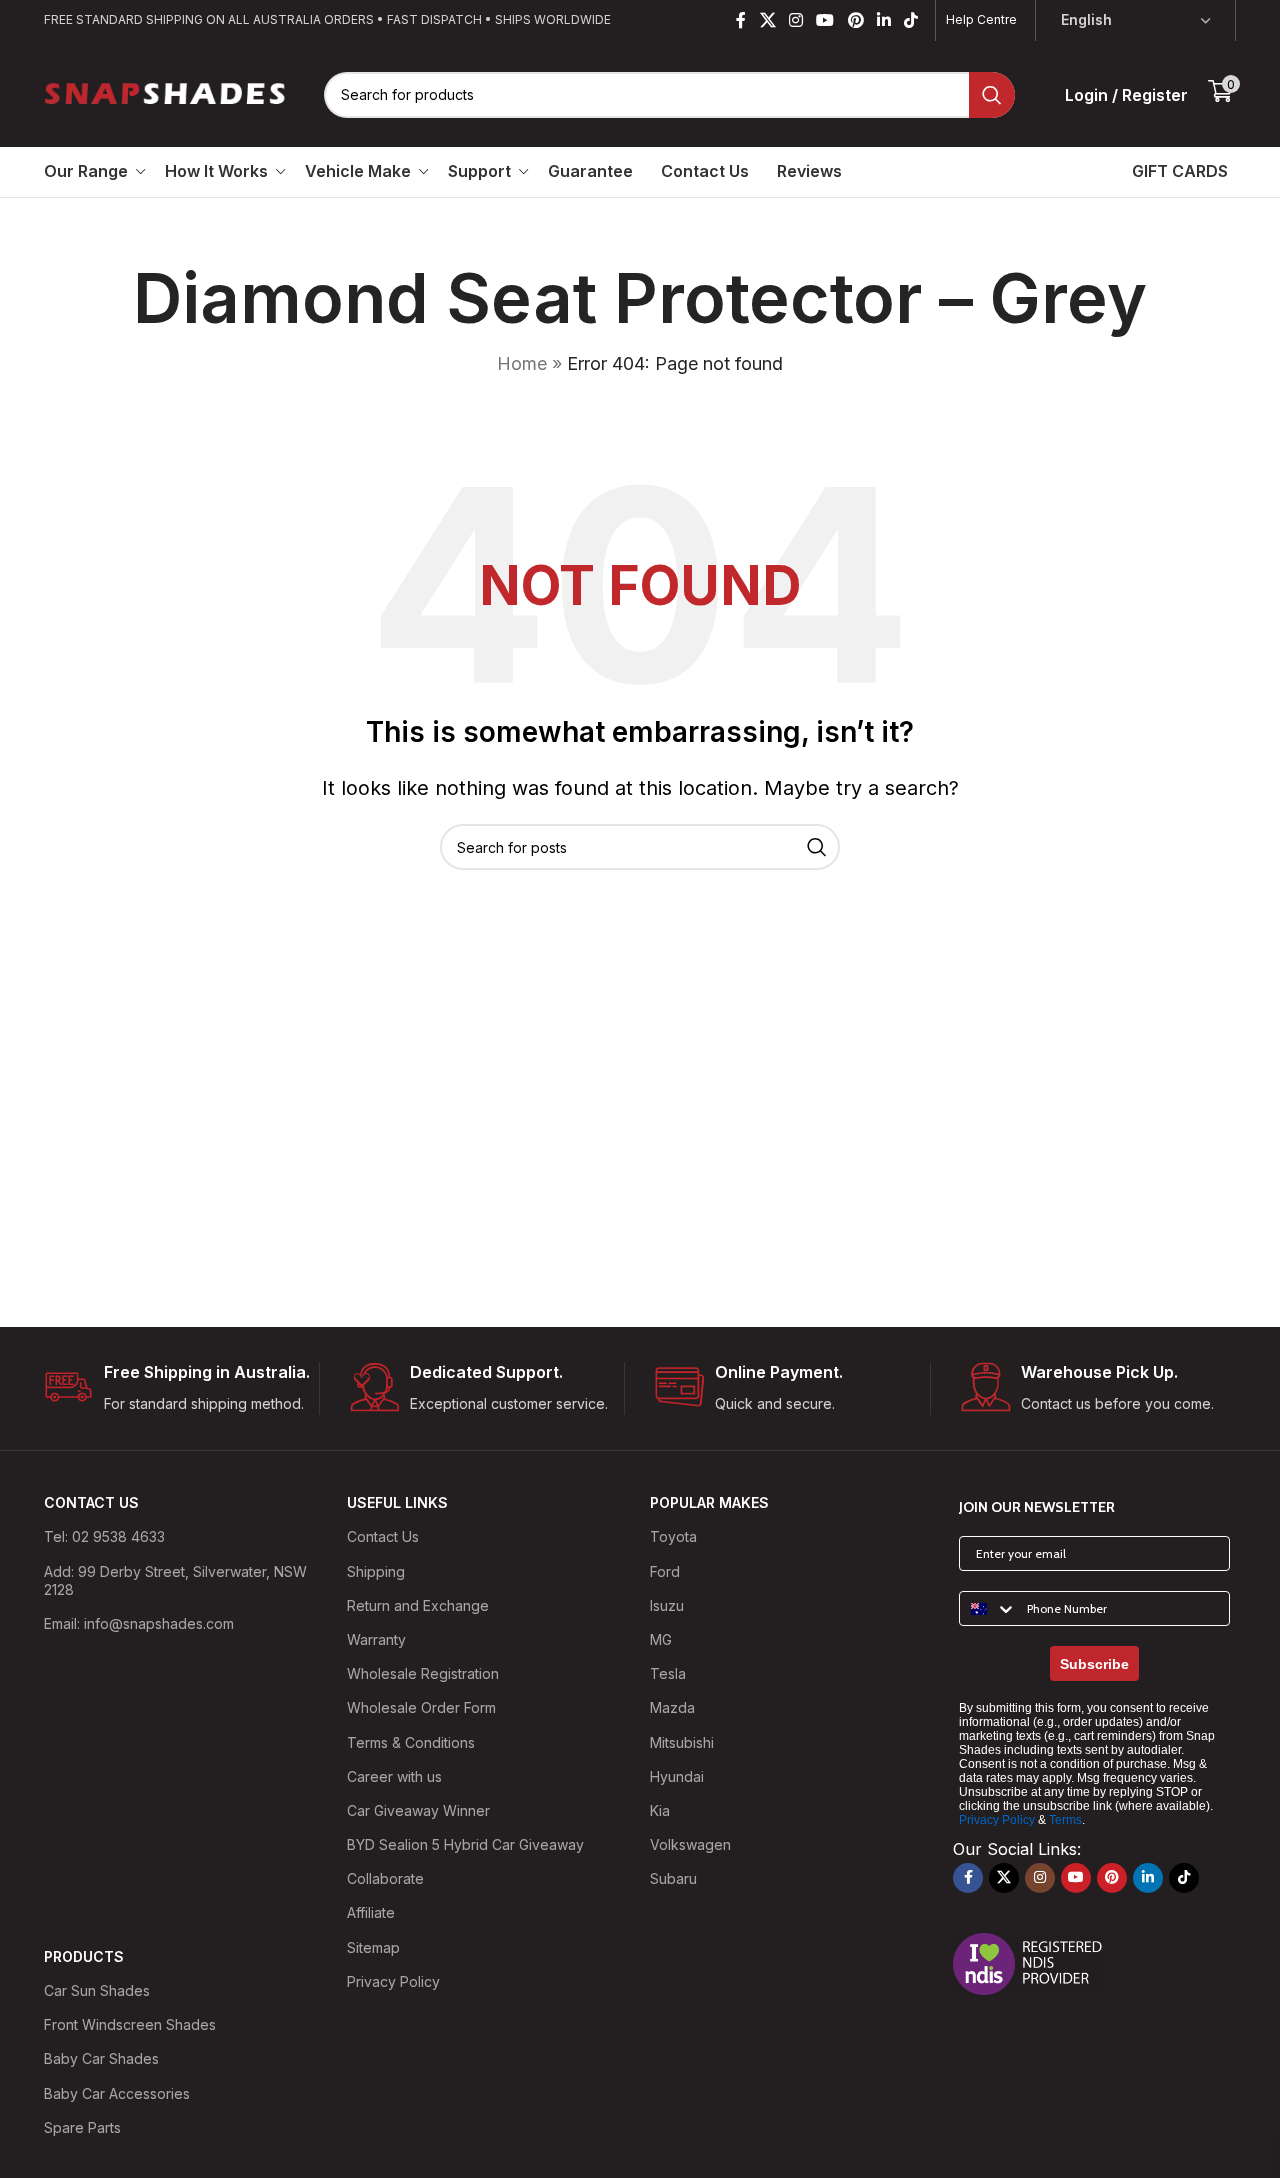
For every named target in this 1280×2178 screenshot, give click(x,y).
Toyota (673, 1536)
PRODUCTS (84, 1956)
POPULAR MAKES (709, 1502)
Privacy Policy (393, 1981)
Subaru (673, 1878)
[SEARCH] (992, 95)
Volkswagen (690, 1844)
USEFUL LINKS (397, 1502)
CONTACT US (91, 1502)
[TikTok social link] (911, 20)
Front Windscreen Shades (130, 2024)
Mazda (672, 1707)
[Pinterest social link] (855, 20)
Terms (1065, 1820)
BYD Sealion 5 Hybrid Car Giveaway (465, 1844)
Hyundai (677, 1776)
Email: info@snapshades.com (139, 1623)
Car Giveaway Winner (418, 1810)
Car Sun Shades (97, 1990)
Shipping (376, 1571)
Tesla (668, 1673)
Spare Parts (82, 2127)
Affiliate (371, 1912)
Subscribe (1094, 1664)
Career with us (394, 1776)
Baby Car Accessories (117, 2093)
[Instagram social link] (795, 20)
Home (522, 363)
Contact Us (383, 1536)
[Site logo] (166, 92)
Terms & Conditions (411, 1742)
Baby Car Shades (101, 2058)
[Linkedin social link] (883, 20)
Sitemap (373, 1947)
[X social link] (767, 20)
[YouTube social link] (825, 20)
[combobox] (988, 1608)
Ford (665, 1571)
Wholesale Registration (423, 1673)
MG (661, 1639)
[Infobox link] (181, 1388)
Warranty (376, 1639)
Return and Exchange (418, 1605)
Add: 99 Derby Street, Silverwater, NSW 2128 (175, 1580)
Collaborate (385, 1878)
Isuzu (667, 1605)
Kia (660, 1810)
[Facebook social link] (741, 20)
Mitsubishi (682, 1742)
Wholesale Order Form (421, 1707)
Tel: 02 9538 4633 (104, 1536)
